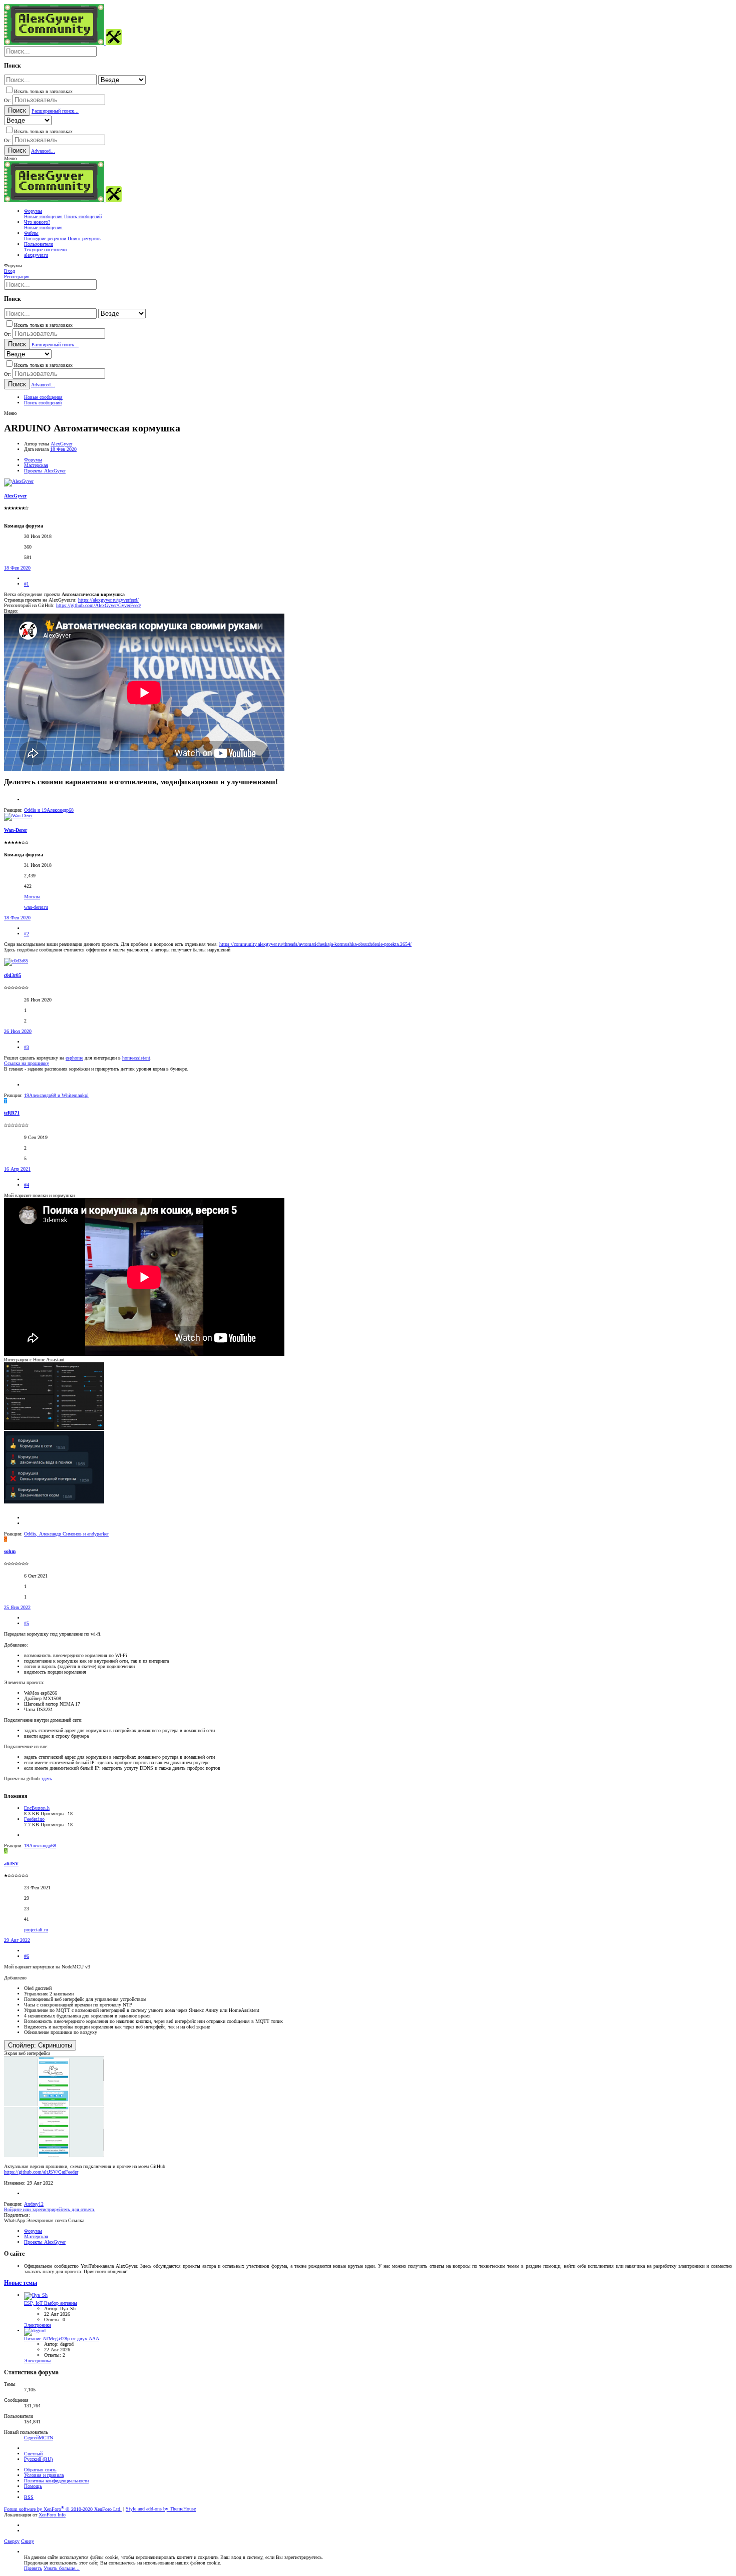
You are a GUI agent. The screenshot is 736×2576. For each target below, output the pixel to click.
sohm (10, 1551)
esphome (74, 1058)
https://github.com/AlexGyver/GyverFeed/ (99, 605)
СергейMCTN (39, 2438)
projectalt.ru (36, 1930)
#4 (27, 1185)
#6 (27, 1956)
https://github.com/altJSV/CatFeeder (41, 2172)
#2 (27, 934)
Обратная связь (40, 2470)
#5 (27, 1623)
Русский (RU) (38, 2459)
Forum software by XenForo (63, 2509)
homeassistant (136, 1058)
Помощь (33, 2486)
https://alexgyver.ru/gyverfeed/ (108, 600)
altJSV (11, 1864)
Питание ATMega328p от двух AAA (62, 2339)
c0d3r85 (13, 975)
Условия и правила (44, 2475)
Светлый (33, 2454)
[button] (10, 158)
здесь (47, 1778)
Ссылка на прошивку (27, 1063)
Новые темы (21, 2283)
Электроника (38, 2325)
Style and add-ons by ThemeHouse (161, 2509)
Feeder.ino (34, 1819)
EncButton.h (37, 1808)
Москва (32, 897)
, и (66, 1534)
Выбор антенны (51, 2303)
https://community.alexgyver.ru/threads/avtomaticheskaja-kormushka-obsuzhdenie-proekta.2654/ (315, 944)
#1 (27, 584)
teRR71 (12, 1113)
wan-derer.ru (36, 907)
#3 (27, 1047)
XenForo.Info (52, 2515)
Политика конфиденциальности (56, 2481)
